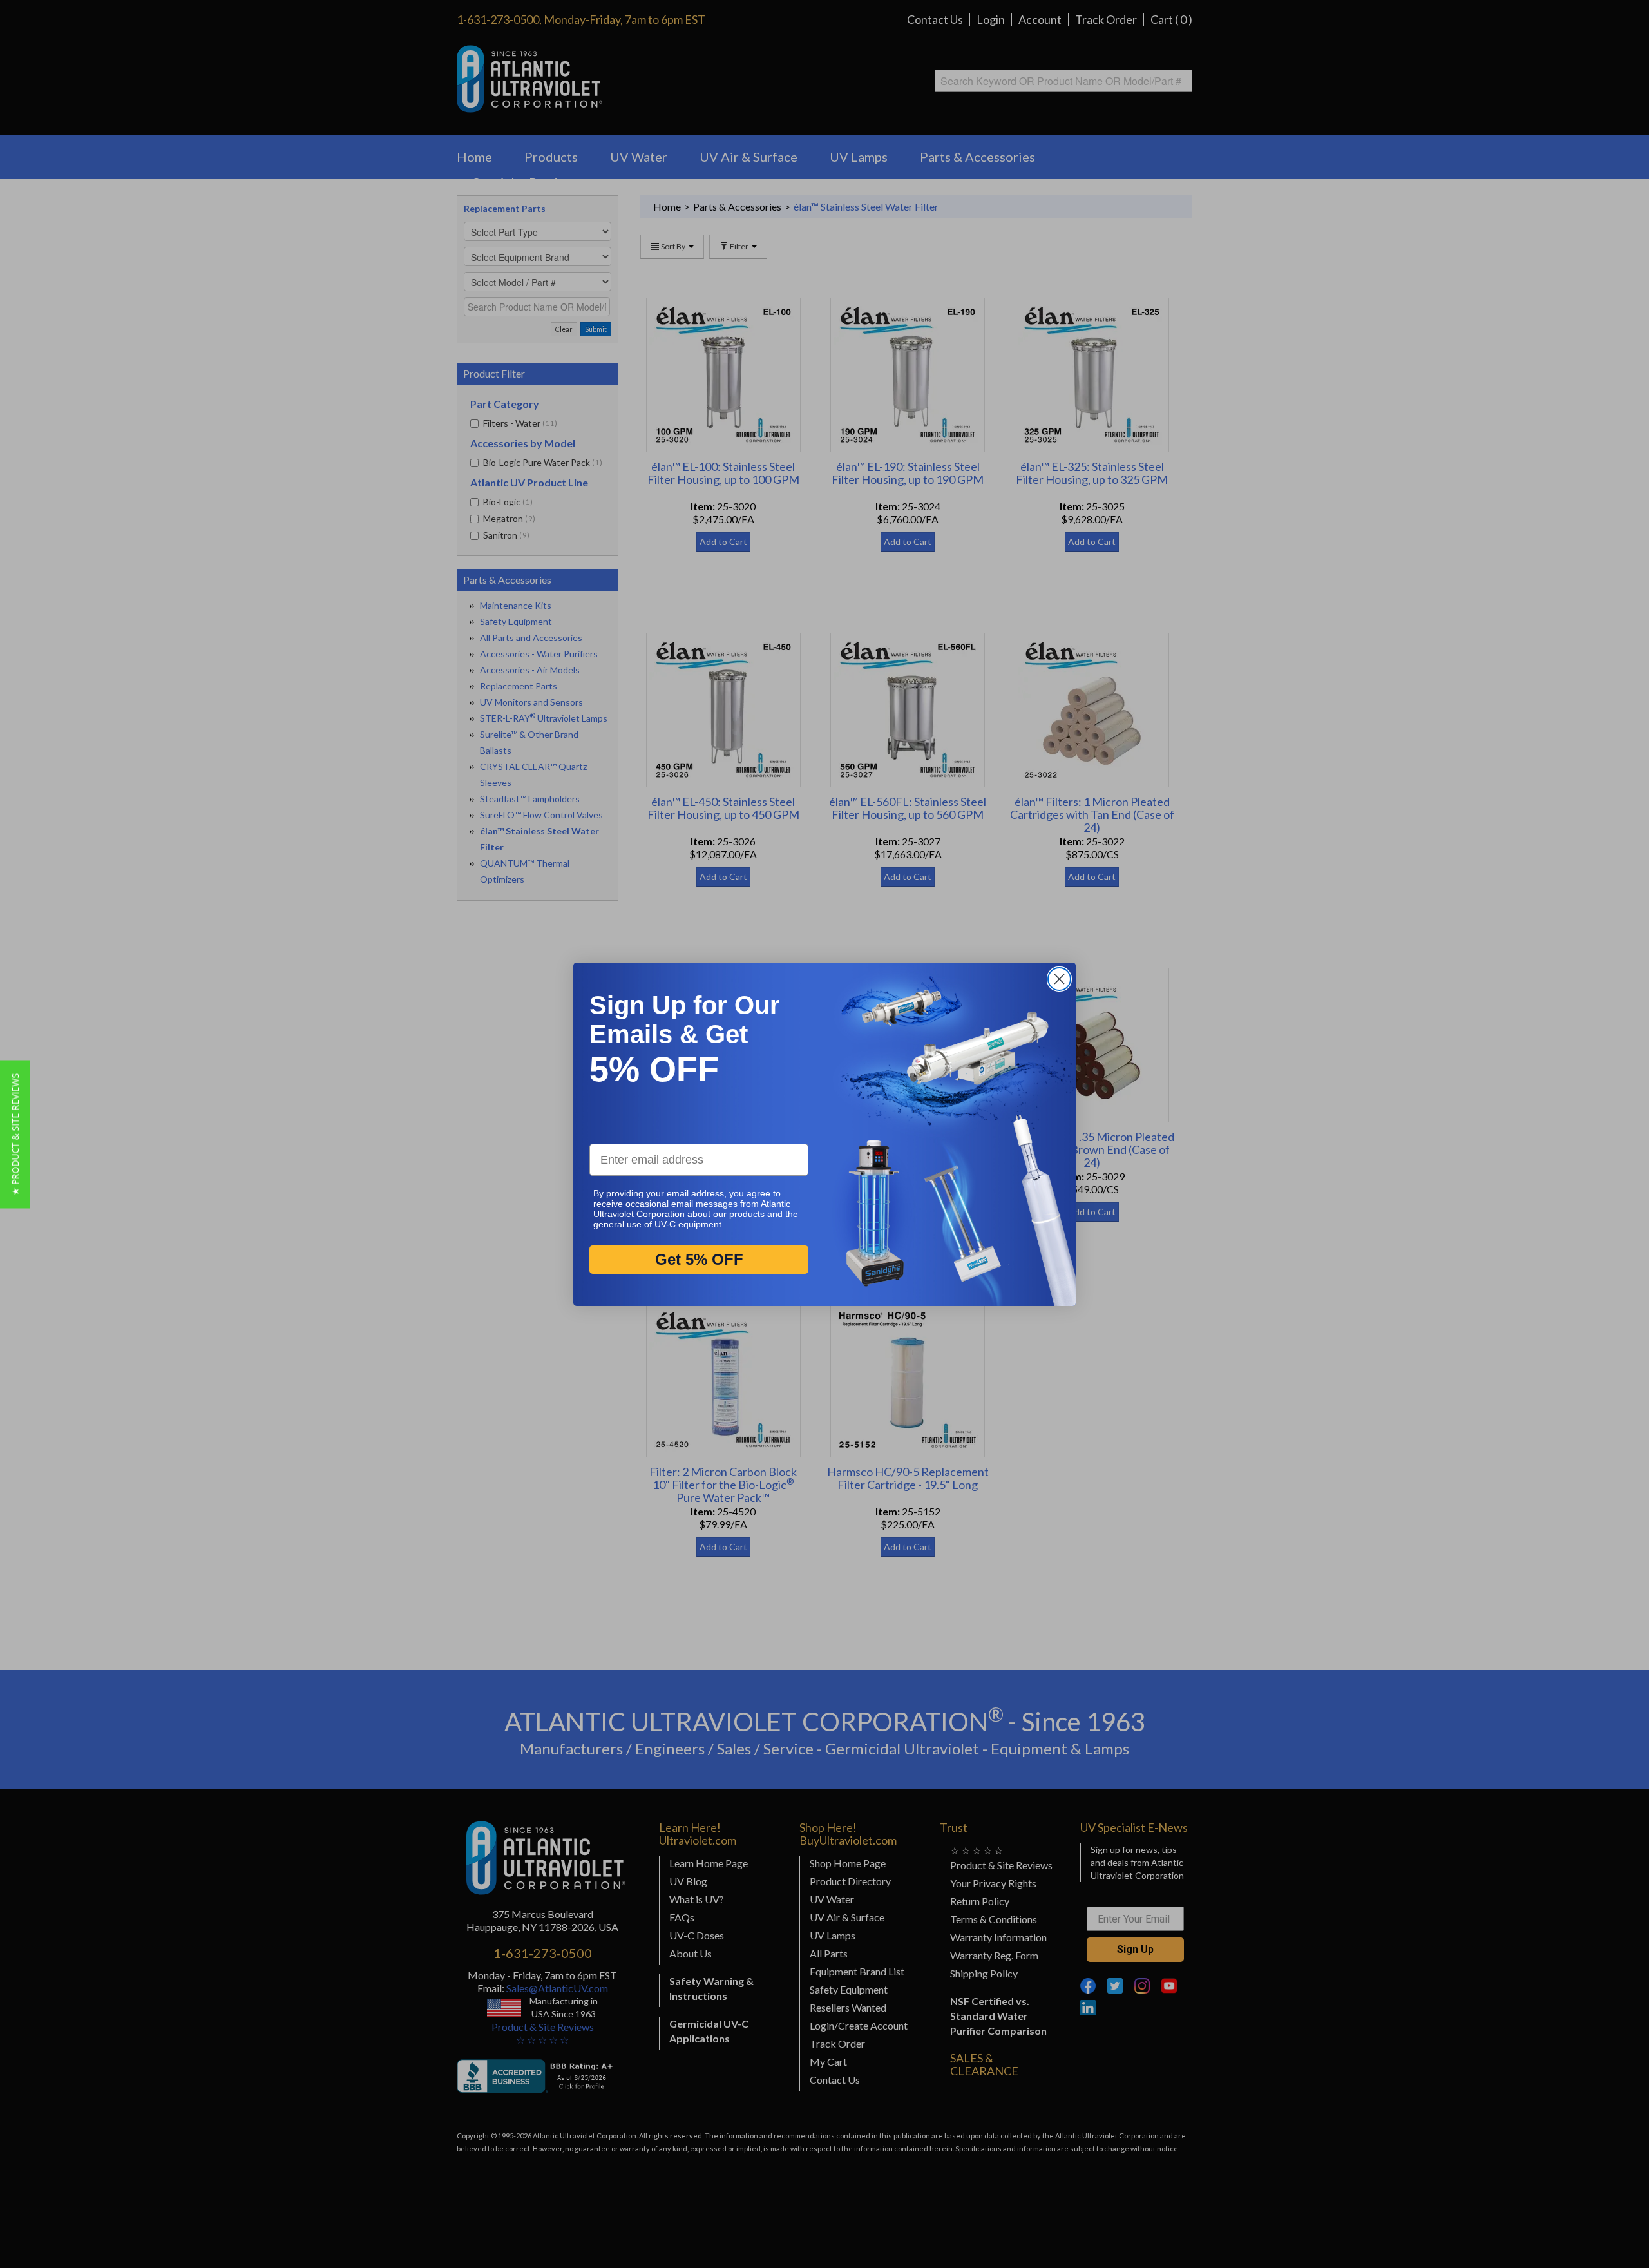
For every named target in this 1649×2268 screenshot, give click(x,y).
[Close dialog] (1059, 979)
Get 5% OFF (699, 1259)
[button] (15, 1134)
